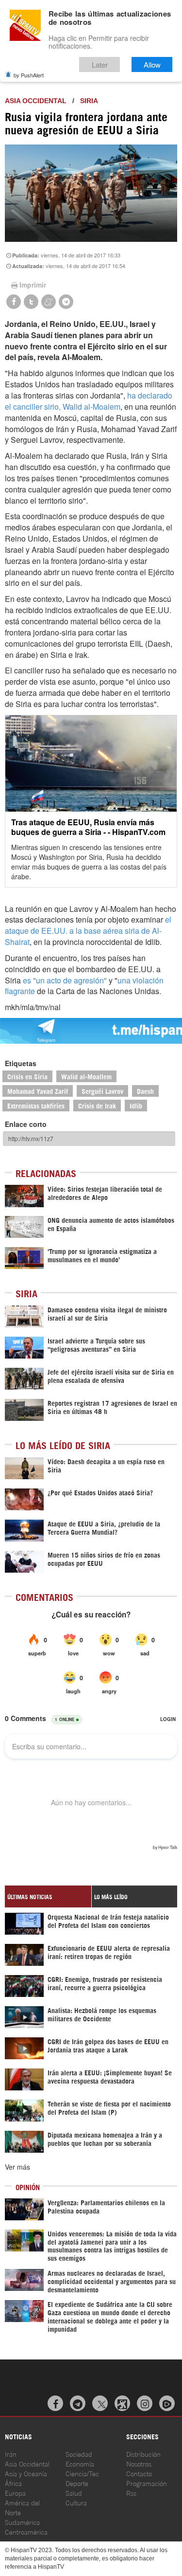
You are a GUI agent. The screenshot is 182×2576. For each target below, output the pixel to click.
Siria (89, 101)
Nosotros (139, 2463)
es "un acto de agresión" (65, 980)
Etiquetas (21, 1063)
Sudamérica (22, 2522)
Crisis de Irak (97, 1105)
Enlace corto (26, 1124)
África (13, 2483)
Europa (15, 2493)
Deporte (77, 2483)
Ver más (17, 2167)
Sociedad (79, 2454)
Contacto (139, 2473)
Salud (74, 2493)
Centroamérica (26, 2531)
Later (100, 64)
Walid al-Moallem (86, 1076)
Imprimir (33, 285)
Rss (131, 2493)
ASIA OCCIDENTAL (36, 101)
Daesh (145, 1091)
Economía (80, 2463)
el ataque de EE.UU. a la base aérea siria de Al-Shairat (88, 931)
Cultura (76, 2502)
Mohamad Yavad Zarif (38, 1091)
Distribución (143, 2454)
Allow (152, 64)
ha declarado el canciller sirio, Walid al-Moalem (89, 401)
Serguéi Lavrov (102, 1091)
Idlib (136, 1105)
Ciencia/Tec (82, 2473)
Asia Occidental (27, 2463)
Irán (11, 2454)
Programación (147, 2483)
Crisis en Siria (27, 1076)
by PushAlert (29, 75)
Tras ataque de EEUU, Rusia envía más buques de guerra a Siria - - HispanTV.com (88, 827)
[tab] (48, 1896)
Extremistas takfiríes (36, 1105)
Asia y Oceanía (26, 2473)
